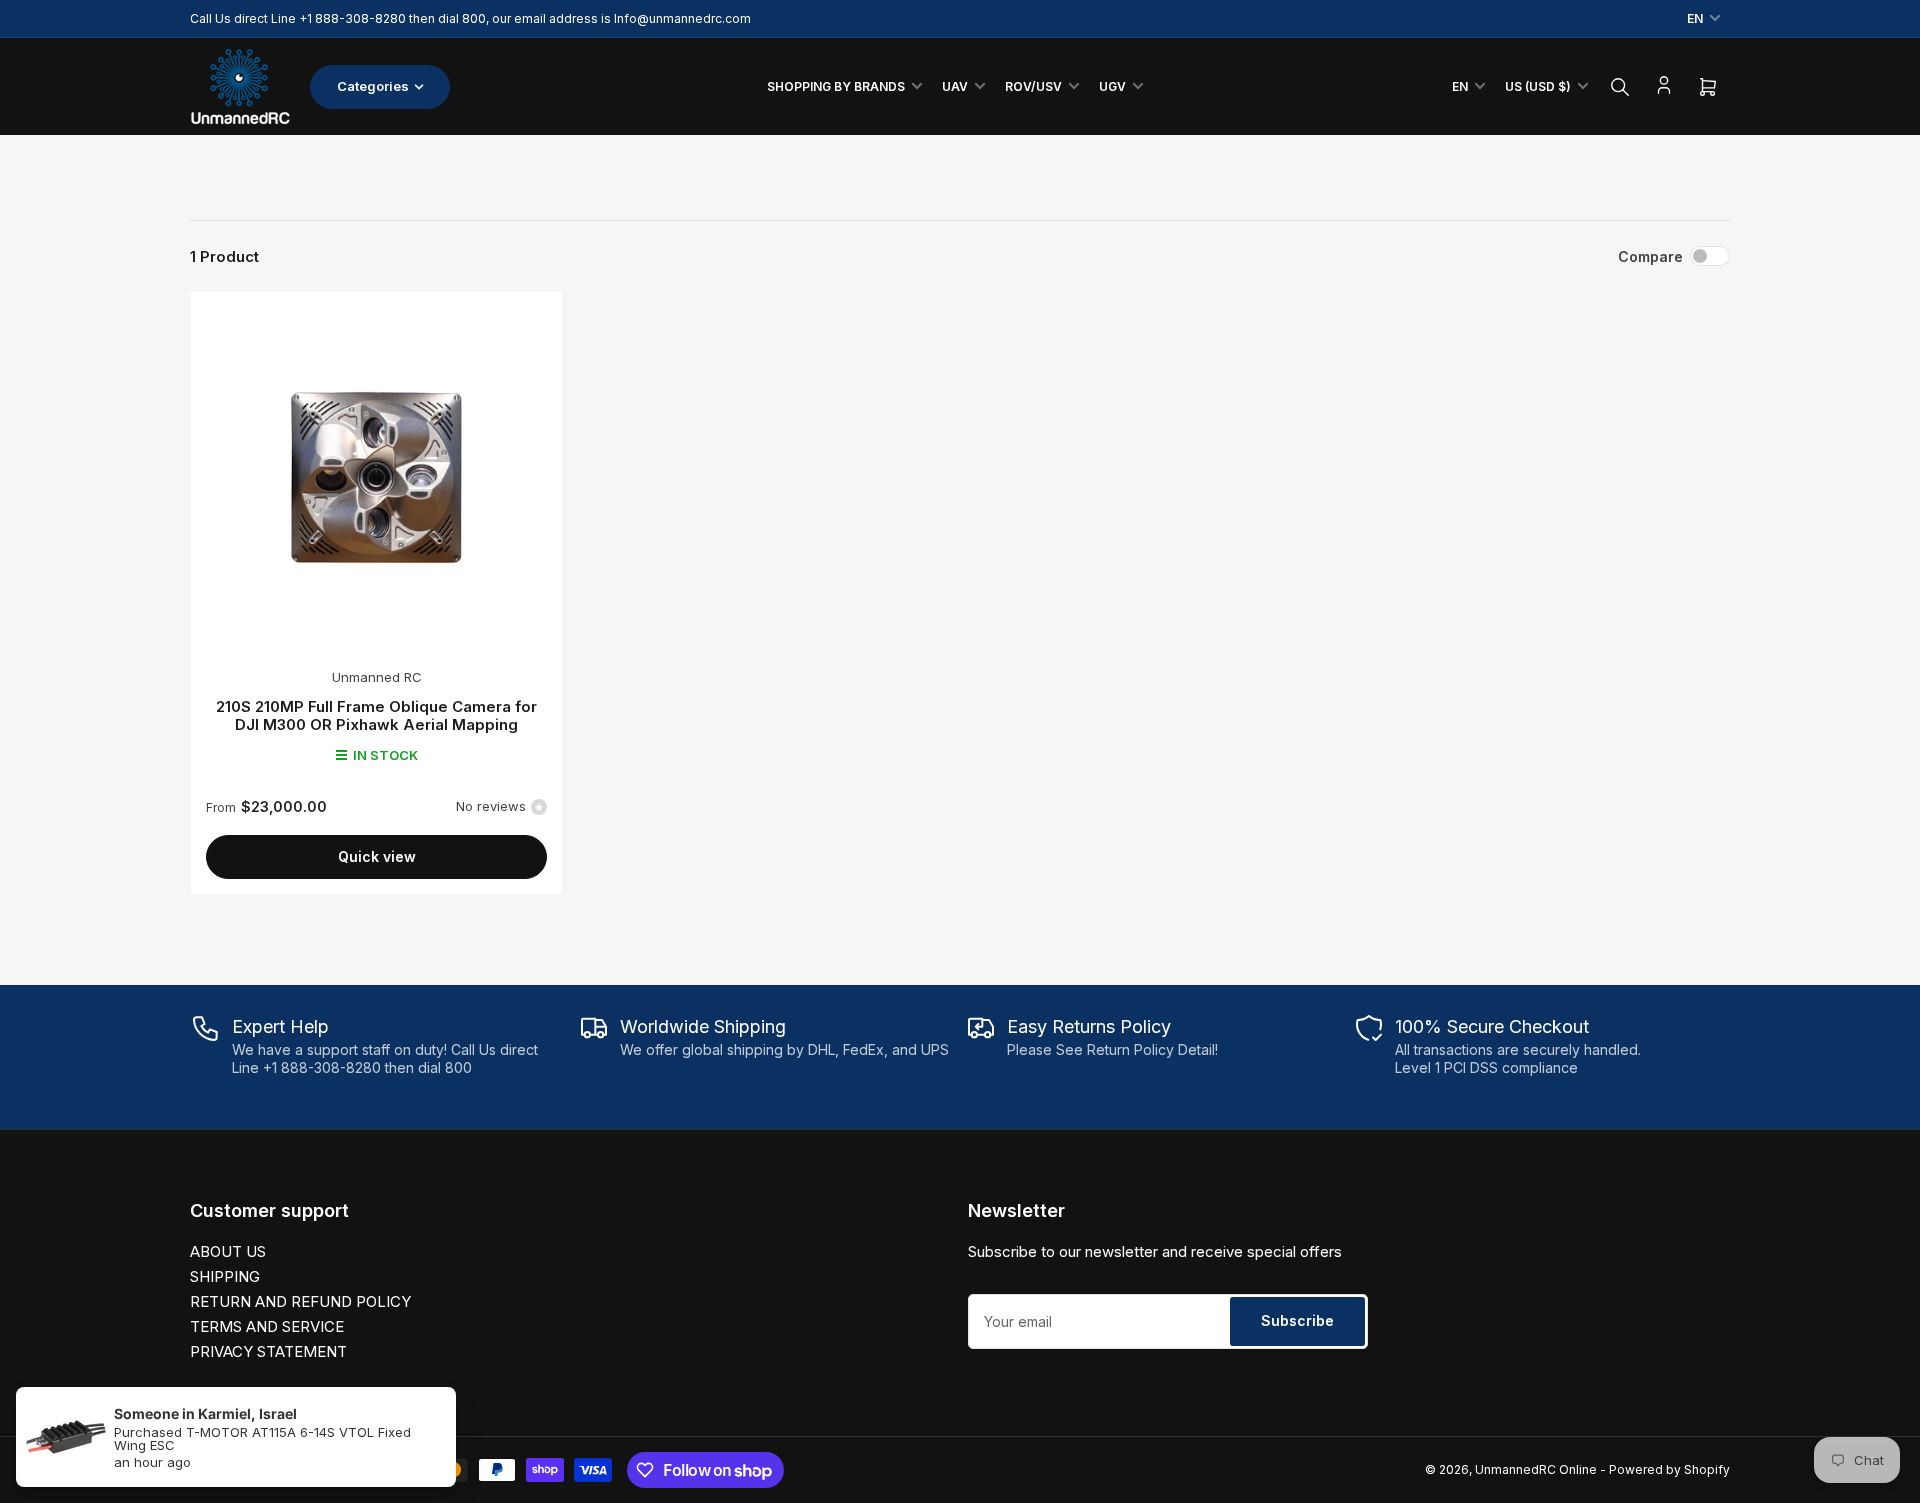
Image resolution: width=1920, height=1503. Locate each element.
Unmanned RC (377, 677)
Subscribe (1297, 1320)
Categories (373, 86)
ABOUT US (228, 1251)
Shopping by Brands (836, 86)
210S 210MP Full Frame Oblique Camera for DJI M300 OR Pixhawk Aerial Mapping (376, 715)
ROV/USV (1033, 86)
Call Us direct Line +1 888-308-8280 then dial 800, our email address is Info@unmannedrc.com (470, 18)
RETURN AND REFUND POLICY (300, 1301)
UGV (1112, 86)
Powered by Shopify (1669, 1469)
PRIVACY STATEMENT (268, 1351)
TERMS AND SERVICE (267, 1326)
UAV (955, 86)
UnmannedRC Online (1536, 1469)
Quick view (377, 856)
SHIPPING (225, 1276)
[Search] (1620, 87)
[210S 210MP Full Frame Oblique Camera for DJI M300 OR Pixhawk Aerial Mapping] (376, 477)
